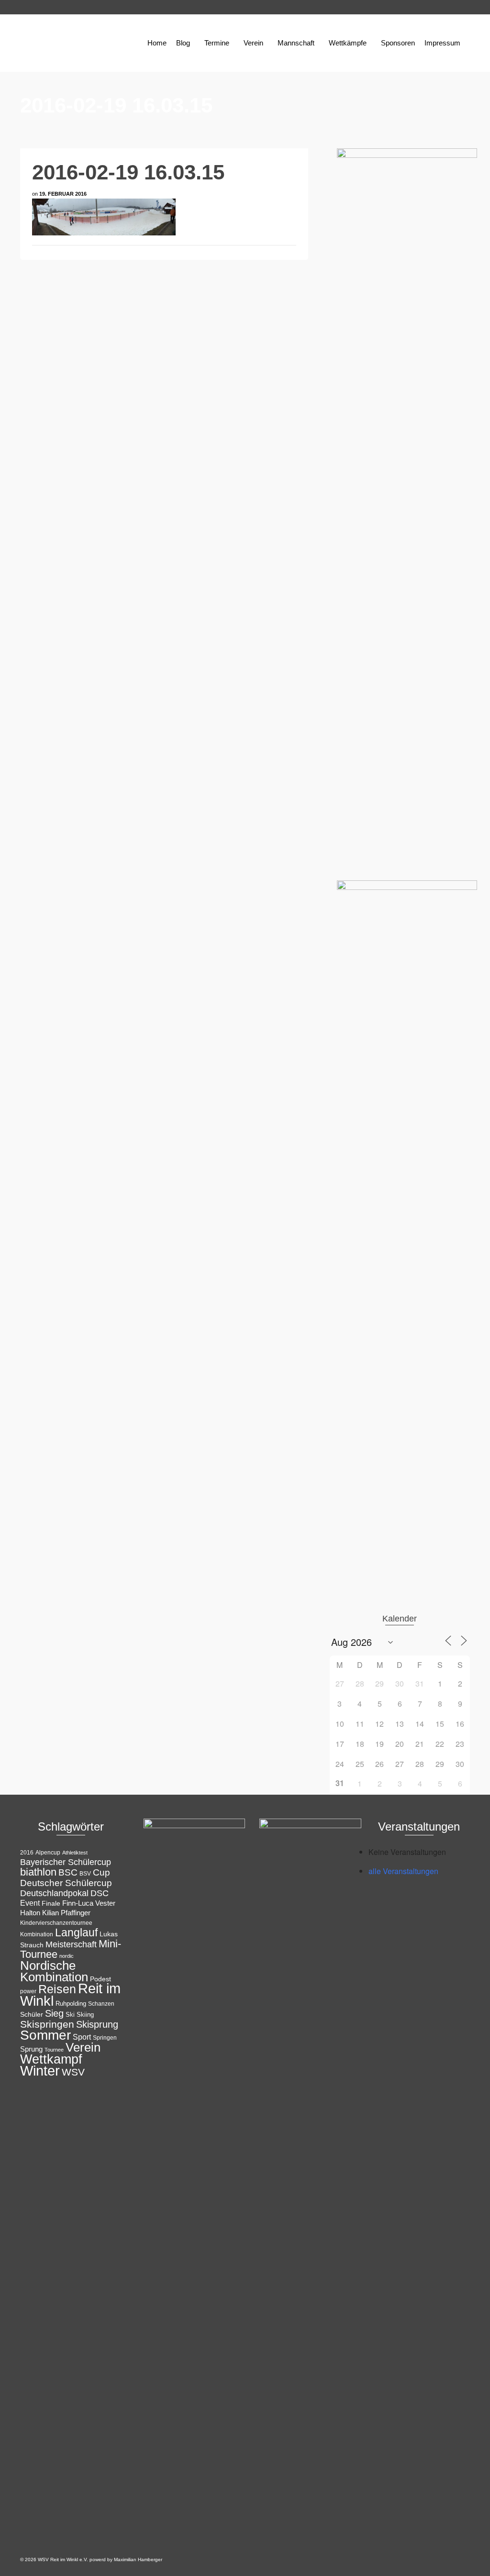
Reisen (57, 1989)
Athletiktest (75, 1853)
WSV (73, 2072)
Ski (70, 2015)
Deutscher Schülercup (66, 1883)
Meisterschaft (71, 1944)
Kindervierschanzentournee (56, 1923)
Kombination (37, 1934)
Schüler (32, 2015)
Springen (105, 2038)
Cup (101, 1872)
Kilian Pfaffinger (66, 1913)
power (28, 1991)
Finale (51, 1903)
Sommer (45, 2035)
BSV (85, 1874)
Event (30, 1903)
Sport (82, 2037)
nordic (67, 1956)
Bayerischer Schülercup (66, 1862)
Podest (100, 1979)
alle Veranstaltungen (403, 1871)
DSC (100, 1893)
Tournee (54, 2050)
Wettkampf (51, 2059)
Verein (83, 2047)
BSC (68, 1872)
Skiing (85, 2015)
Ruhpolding (71, 2004)
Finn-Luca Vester (89, 1903)
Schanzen (101, 2004)
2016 (27, 1853)
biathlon (38, 1872)
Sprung (31, 2049)
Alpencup (48, 1853)
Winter (40, 2071)
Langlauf (76, 1932)
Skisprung (97, 2024)
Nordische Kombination (54, 1971)
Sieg (54, 2013)
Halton (30, 1913)
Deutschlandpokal (54, 1893)
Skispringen (47, 2024)
